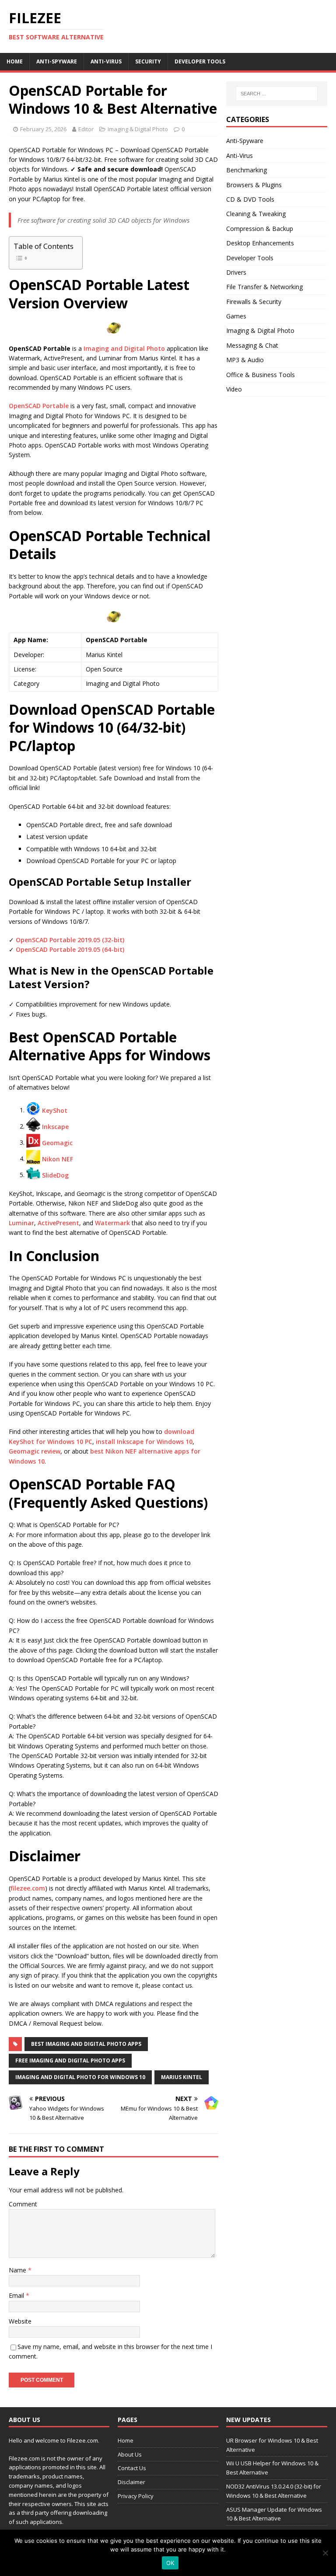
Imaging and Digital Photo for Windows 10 (80, 2077)
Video (234, 389)
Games (236, 316)
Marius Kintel (182, 2077)
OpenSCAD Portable (39, 406)
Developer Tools (200, 61)
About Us (130, 2454)
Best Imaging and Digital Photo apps (86, 2044)
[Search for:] (277, 94)
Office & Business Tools (261, 375)
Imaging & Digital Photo (138, 129)
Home (15, 61)
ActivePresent (58, 1223)
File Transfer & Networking (264, 287)
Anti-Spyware (57, 61)
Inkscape (55, 1126)
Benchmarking (247, 170)
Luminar (21, 1223)
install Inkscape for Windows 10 (144, 1442)
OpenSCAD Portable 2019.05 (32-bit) (70, 940)
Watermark (112, 1223)
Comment (23, 2204)
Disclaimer (131, 2482)
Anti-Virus (106, 61)
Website (20, 2321)
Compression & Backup (260, 229)
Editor (86, 129)
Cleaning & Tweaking (256, 214)
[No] (325, 2553)
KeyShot (55, 1110)
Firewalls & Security (254, 302)
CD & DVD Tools (250, 199)
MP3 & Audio (245, 360)
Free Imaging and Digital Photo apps (70, 2060)
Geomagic (57, 1142)
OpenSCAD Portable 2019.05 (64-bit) (70, 949)
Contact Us (132, 2468)
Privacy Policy (136, 2496)
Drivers (236, 272)
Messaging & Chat (252, 345)
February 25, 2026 (43, 129)
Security (148, 61)
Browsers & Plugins (254, 185)
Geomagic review (35, 1451)
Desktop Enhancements (260, 243)
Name (18, 2270)
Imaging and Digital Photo (124, 348)
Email (17, 2295)
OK (170, 2563)
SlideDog (55, 1175)
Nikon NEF (58, 1159)
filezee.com (28, 1888)
